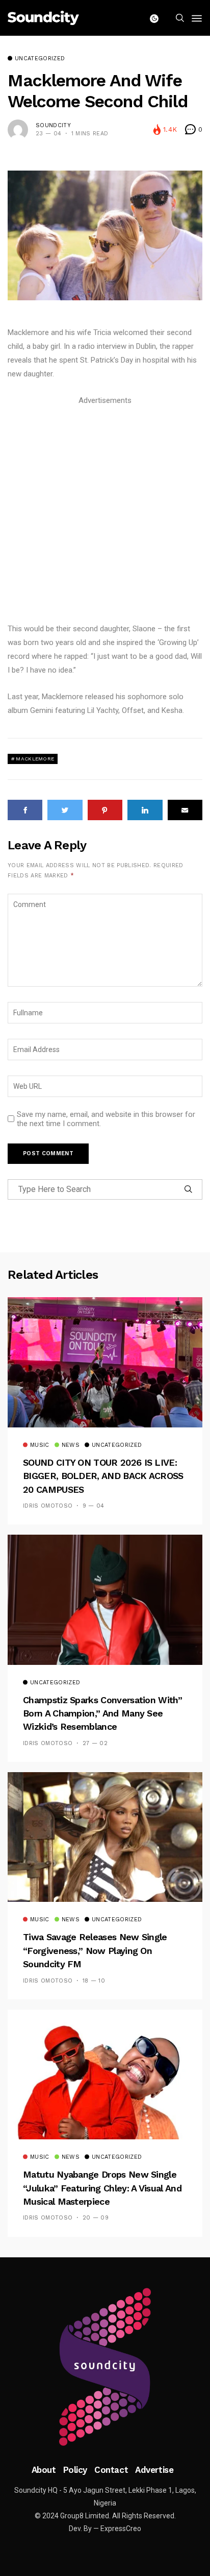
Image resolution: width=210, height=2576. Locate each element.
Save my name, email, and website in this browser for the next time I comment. (106, 1119)
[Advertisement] (105, 513)
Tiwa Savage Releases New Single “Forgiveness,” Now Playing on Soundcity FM (95, 1950)
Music (40, 1445)
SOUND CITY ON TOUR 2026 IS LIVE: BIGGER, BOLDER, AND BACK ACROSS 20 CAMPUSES (103, 1476)
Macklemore (35, 759)
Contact (111, 2470)
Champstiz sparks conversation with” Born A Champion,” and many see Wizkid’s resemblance (102, 1713)
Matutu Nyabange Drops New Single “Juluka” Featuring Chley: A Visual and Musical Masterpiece (102, 2188)
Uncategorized (40, 59)
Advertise (154, 2470)
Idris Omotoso (48, 1506)
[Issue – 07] (105, 2367)
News (71, 1445)
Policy (75, 2470)
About (44, 2470)
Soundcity (53, 125)
